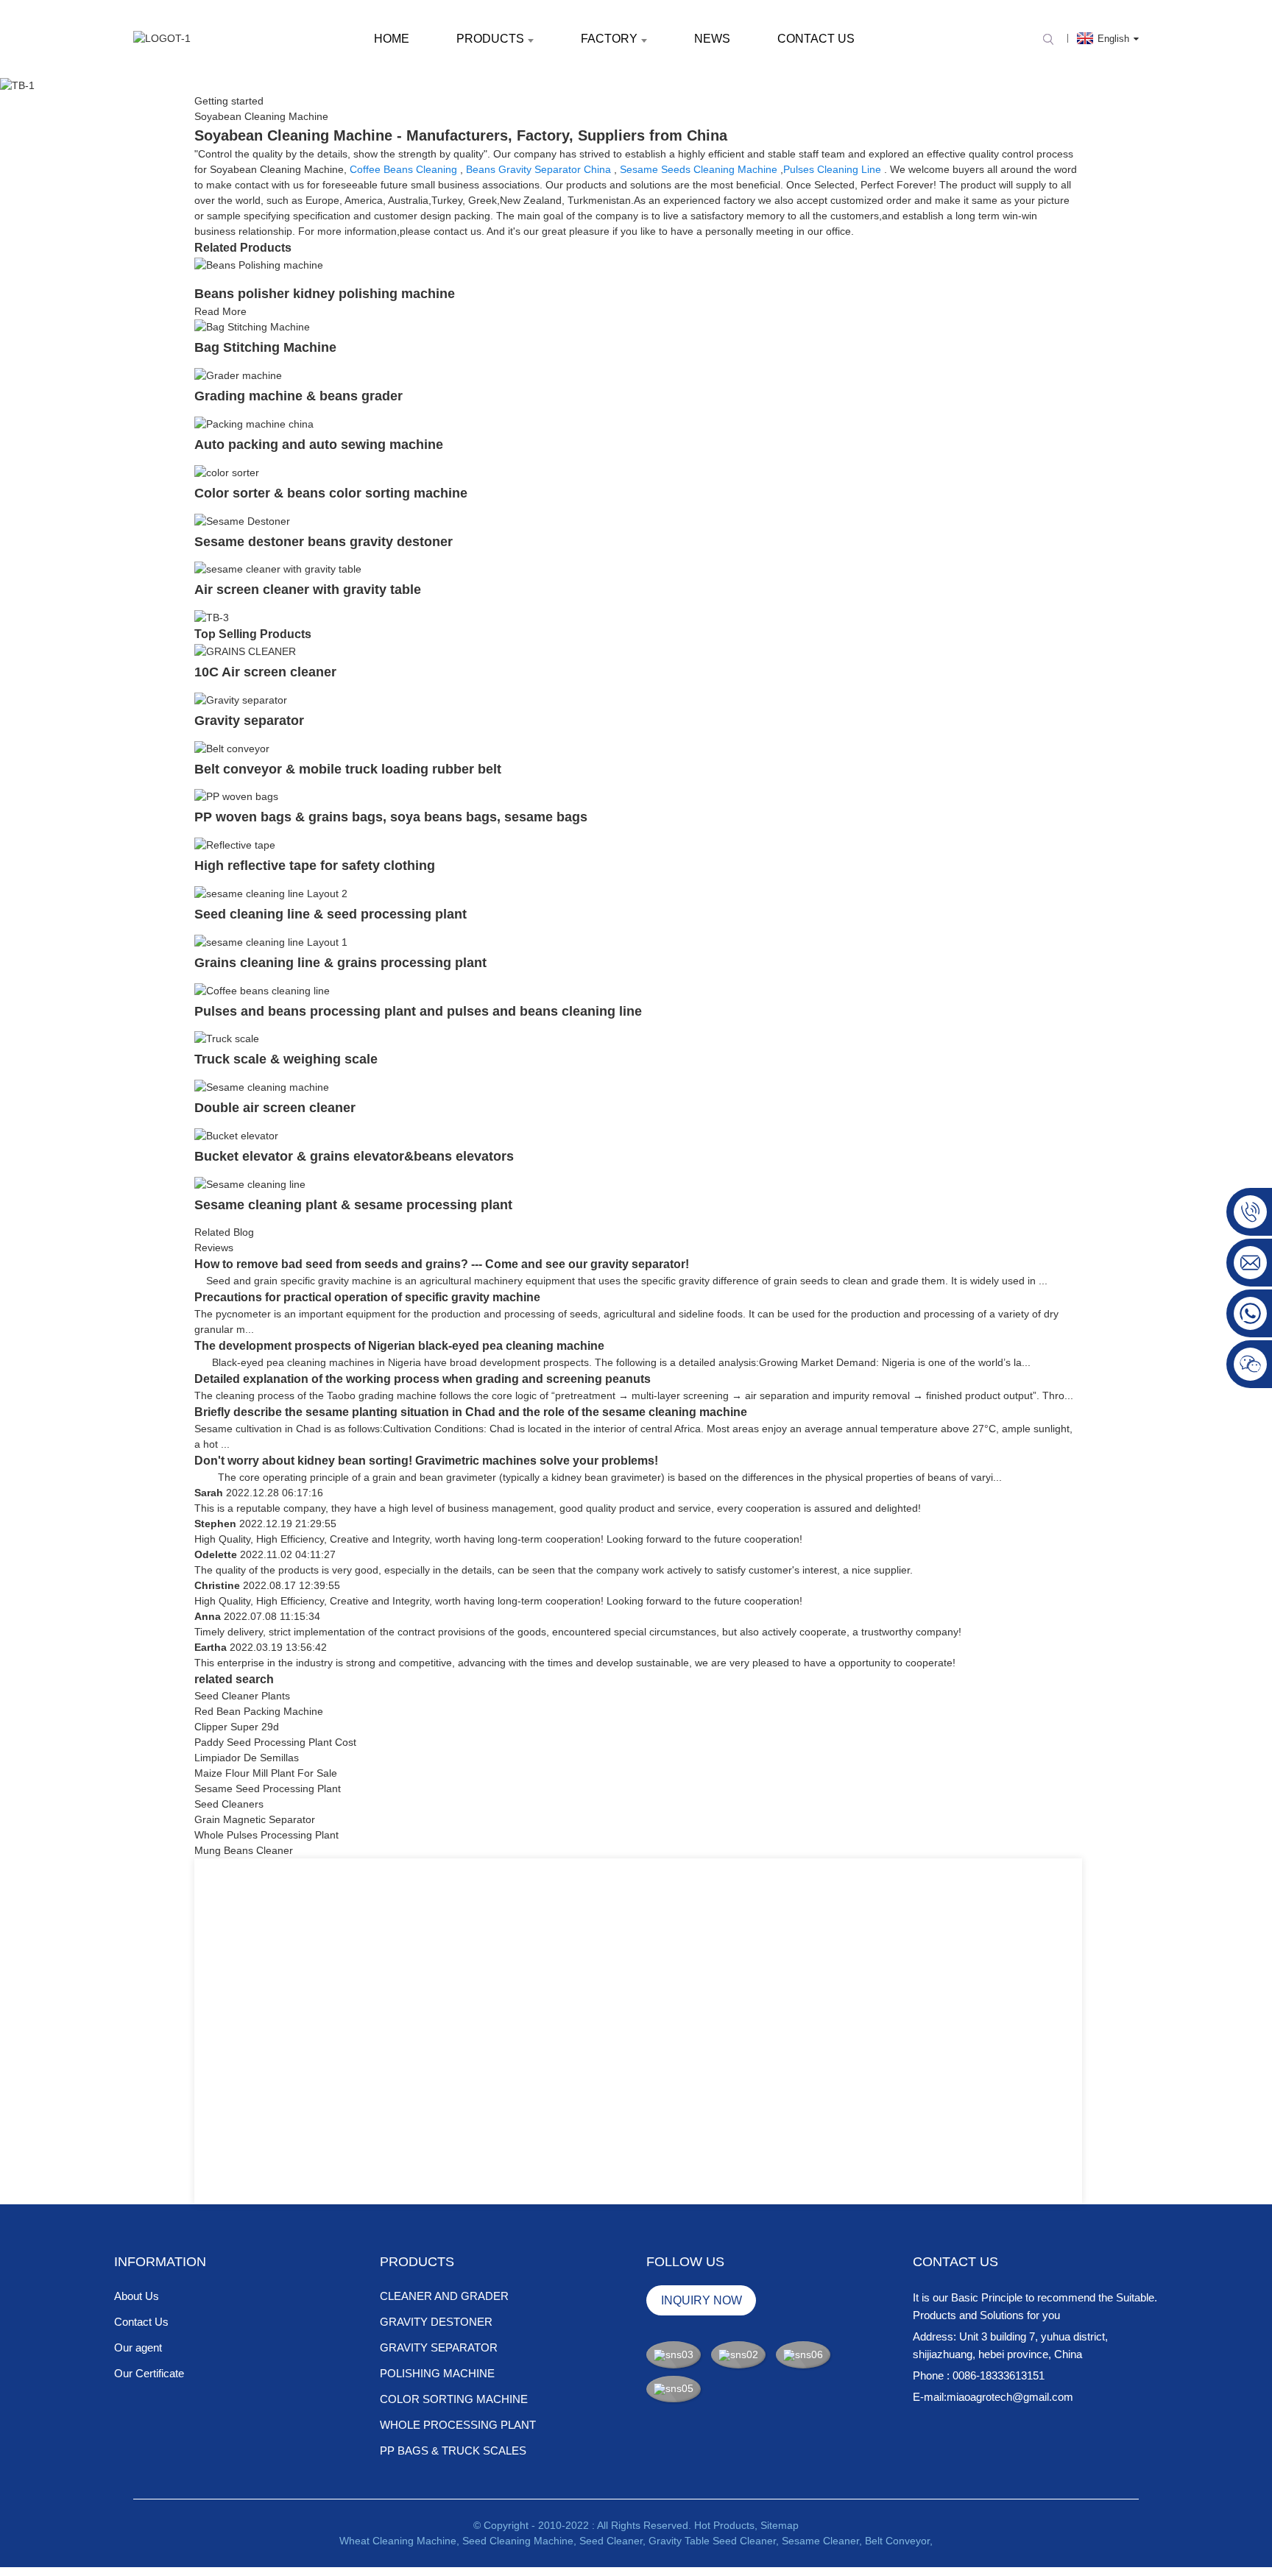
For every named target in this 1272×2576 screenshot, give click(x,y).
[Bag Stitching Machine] (252, 327)
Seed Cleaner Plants (242, 1696)
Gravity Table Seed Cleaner (712, 2541)
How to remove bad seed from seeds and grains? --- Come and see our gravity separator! (442, 1264)
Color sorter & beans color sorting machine (331, 493)
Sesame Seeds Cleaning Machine (699, 169)
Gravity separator (249, 721)
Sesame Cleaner (820, 2541)
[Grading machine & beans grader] (238, 375)
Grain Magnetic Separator (255, 1819)
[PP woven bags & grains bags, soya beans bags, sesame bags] (236, 796)
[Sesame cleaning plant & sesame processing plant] (250, 1183)
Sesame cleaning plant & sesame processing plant (353, 1205)
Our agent (138, 2347)
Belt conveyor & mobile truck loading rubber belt (348, 769)
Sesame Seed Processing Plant (268, 1788)
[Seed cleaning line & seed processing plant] (271, 893)
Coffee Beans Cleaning (403, 169)
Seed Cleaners (229, 1804)
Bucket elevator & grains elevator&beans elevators (354, 1156)
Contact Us (816, 39)
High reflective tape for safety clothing (315, 866)
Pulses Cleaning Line (832, 169)
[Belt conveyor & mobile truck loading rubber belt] (232, 748)
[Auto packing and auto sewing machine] (254, 423)
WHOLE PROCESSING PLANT (458, 2425)
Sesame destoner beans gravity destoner (324, 542)
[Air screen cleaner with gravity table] (278, 569)
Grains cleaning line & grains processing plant (340, 963)
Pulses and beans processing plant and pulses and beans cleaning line (418, 1011)
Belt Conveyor (897, 2541)
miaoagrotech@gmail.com (1010, 2397)
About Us (137, 2296)
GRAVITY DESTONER (436, 2322)
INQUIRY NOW (702, 2300)
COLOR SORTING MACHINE (454, 2399)
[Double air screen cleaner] (262, 1086)
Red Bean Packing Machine (259, 1711)
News (712, 39)
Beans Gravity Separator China (538, 169)
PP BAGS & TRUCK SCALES (453, 2451)
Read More (220, 311)
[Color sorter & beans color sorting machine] (227, 472)
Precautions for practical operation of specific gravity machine (367, 1297)
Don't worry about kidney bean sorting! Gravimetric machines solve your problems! (426, 1461)
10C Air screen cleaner (265, 672)
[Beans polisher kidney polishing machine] (259, 264)
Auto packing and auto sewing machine (319, 445)
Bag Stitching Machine (267, 347)
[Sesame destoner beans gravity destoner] (242, 520)
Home (392, 39)
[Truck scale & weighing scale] (227, 1038)
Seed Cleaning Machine (518, 2541)
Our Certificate (149, 2373)
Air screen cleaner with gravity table (308, 590)
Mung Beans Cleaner (244, 1850)
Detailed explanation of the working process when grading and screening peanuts (423, 1379)
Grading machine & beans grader (298, 396)
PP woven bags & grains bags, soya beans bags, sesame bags (391, 817)
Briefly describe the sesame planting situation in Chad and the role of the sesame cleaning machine (471, 1412)
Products (490, 39)
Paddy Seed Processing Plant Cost (275, 1742)
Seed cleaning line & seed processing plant (331, 914)
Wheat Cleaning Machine (398, 2541)
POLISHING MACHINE (437, 2373)
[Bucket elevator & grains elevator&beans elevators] (236, 1135)
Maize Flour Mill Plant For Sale (266, 1773)
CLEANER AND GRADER (444, 2296)
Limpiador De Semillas (247, 1758)
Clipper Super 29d (237, 1727)
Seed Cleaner (611, 2541)
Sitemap (780, 2525)
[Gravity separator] (241, 699)
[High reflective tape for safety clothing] (235, 844)
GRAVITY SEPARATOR (439, 2347)
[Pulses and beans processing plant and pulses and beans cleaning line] (262, 990)
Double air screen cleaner (275, 1108)
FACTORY (609, 39)
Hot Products (724, 2525)
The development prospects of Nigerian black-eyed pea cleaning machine (399, 1346)
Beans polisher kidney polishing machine (325, 294)
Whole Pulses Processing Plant (266, 1835)
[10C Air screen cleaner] (245, 651)
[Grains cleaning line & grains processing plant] (271, 941)
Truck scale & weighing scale (286, 1059)
